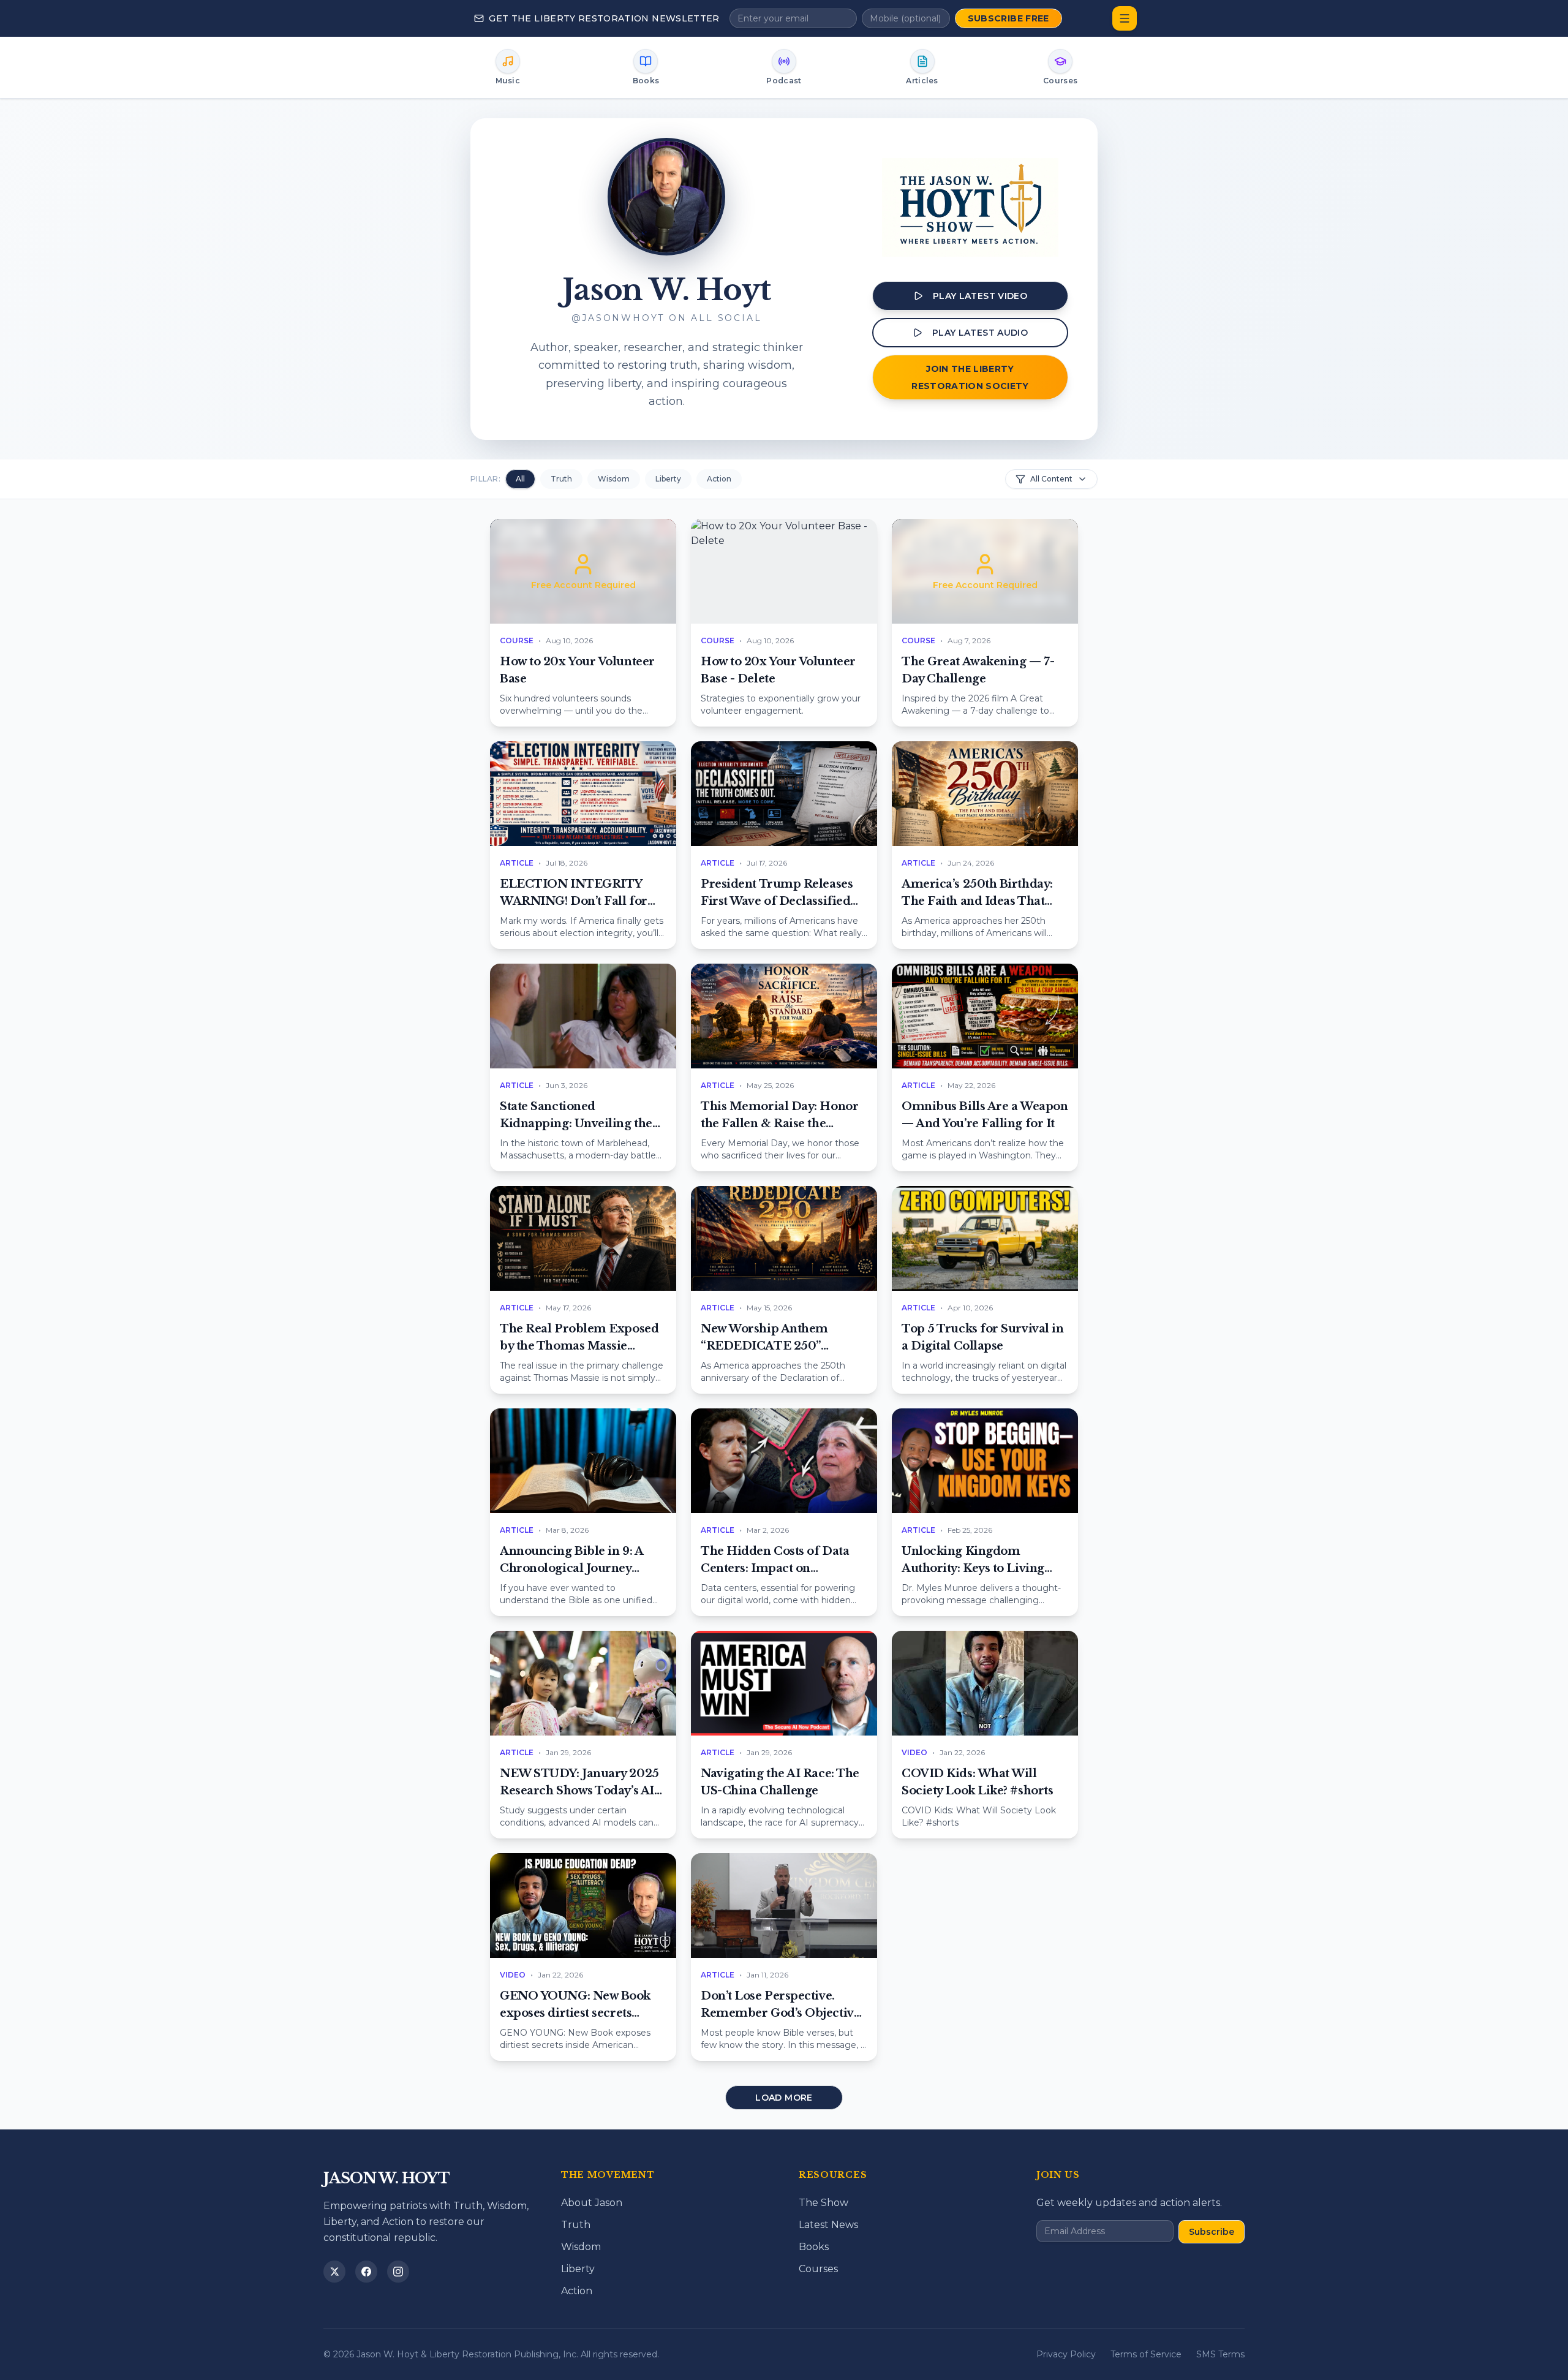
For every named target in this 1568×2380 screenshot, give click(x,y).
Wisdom (614, 479)
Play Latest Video (980, 296)
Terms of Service (1146, 2354)
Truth (561, 479)
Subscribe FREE (1008, 18)
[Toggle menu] (1125, 18)
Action (719, 479)
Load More (784, 2098)
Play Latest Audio (980, 333)
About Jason (592, 2203)
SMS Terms (1220, 2354)
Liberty (668, 479)
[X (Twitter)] (334, 2272)
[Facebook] (366, 2272)
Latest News (828, 2225)
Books (814, 2247)
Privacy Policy (1066, 2354)
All (520, 479)
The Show (824, 2203)
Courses (818, 2269)
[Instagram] (398, 2272)
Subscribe (1212, 2232)
